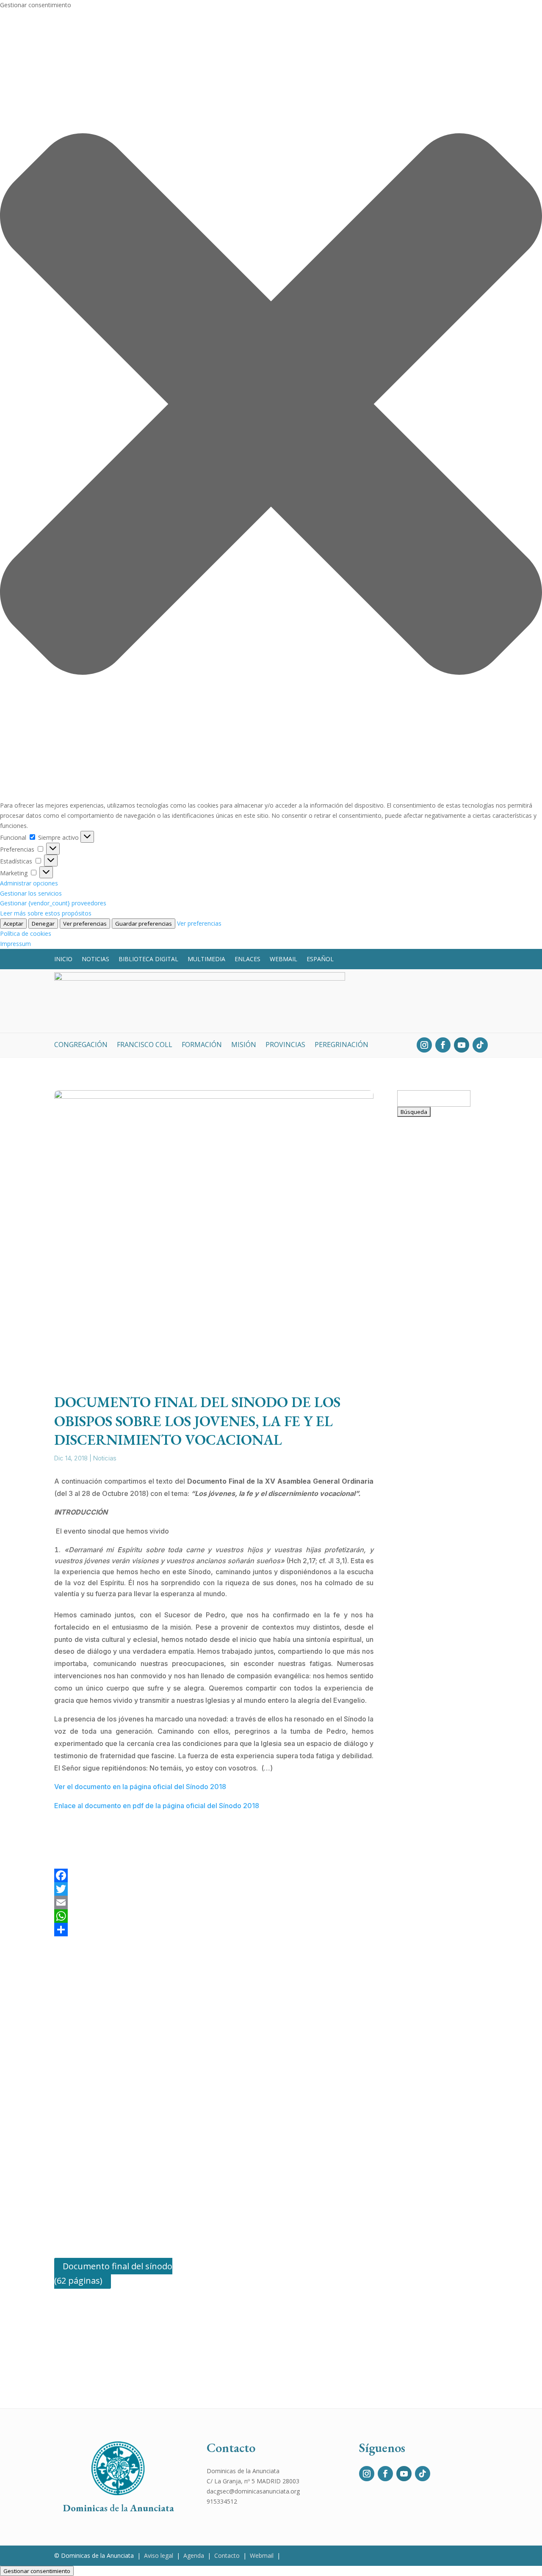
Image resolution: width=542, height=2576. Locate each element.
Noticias (95, 959)
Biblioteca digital (148, 959)
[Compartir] (214, 1930)
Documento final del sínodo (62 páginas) (113, 2273)
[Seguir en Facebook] (443, 1045)
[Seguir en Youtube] (462, 1045)
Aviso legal (159, 2555)
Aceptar (13, 924)
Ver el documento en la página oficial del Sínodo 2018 (140, 1787)
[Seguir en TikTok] (480, 1045)
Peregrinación (342, 1045)
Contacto (227, 2555)
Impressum (15, 944)
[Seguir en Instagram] (424, 1045)
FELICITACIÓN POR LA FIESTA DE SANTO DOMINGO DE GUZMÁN (441, 1494)
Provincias (285, 1045)
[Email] (214, 1902)
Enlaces (247, 959)
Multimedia (206, 959)
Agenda (194, 2555)
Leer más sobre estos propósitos (46, 913)
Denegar (43, 924)
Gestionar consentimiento (37, 2571)
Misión (244, 1045)
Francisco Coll (145, 1045)
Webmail (283, 959)
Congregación (81, 1045)
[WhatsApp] (214, 1916)
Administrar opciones (29, 883)
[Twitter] (214, 1889)
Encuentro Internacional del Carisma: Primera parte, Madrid (441, 1636)
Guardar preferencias (144, 924)
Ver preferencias (85, 924)
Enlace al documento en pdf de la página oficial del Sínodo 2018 (157, 1806)
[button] (271, 406)
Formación (202, 1045)
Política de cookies (26, 933)
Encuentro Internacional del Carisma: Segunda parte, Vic (441, 1219)
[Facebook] (214, 1875)
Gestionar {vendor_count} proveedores (53, 903)
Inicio (63, 959)
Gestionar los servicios (31, 893)
